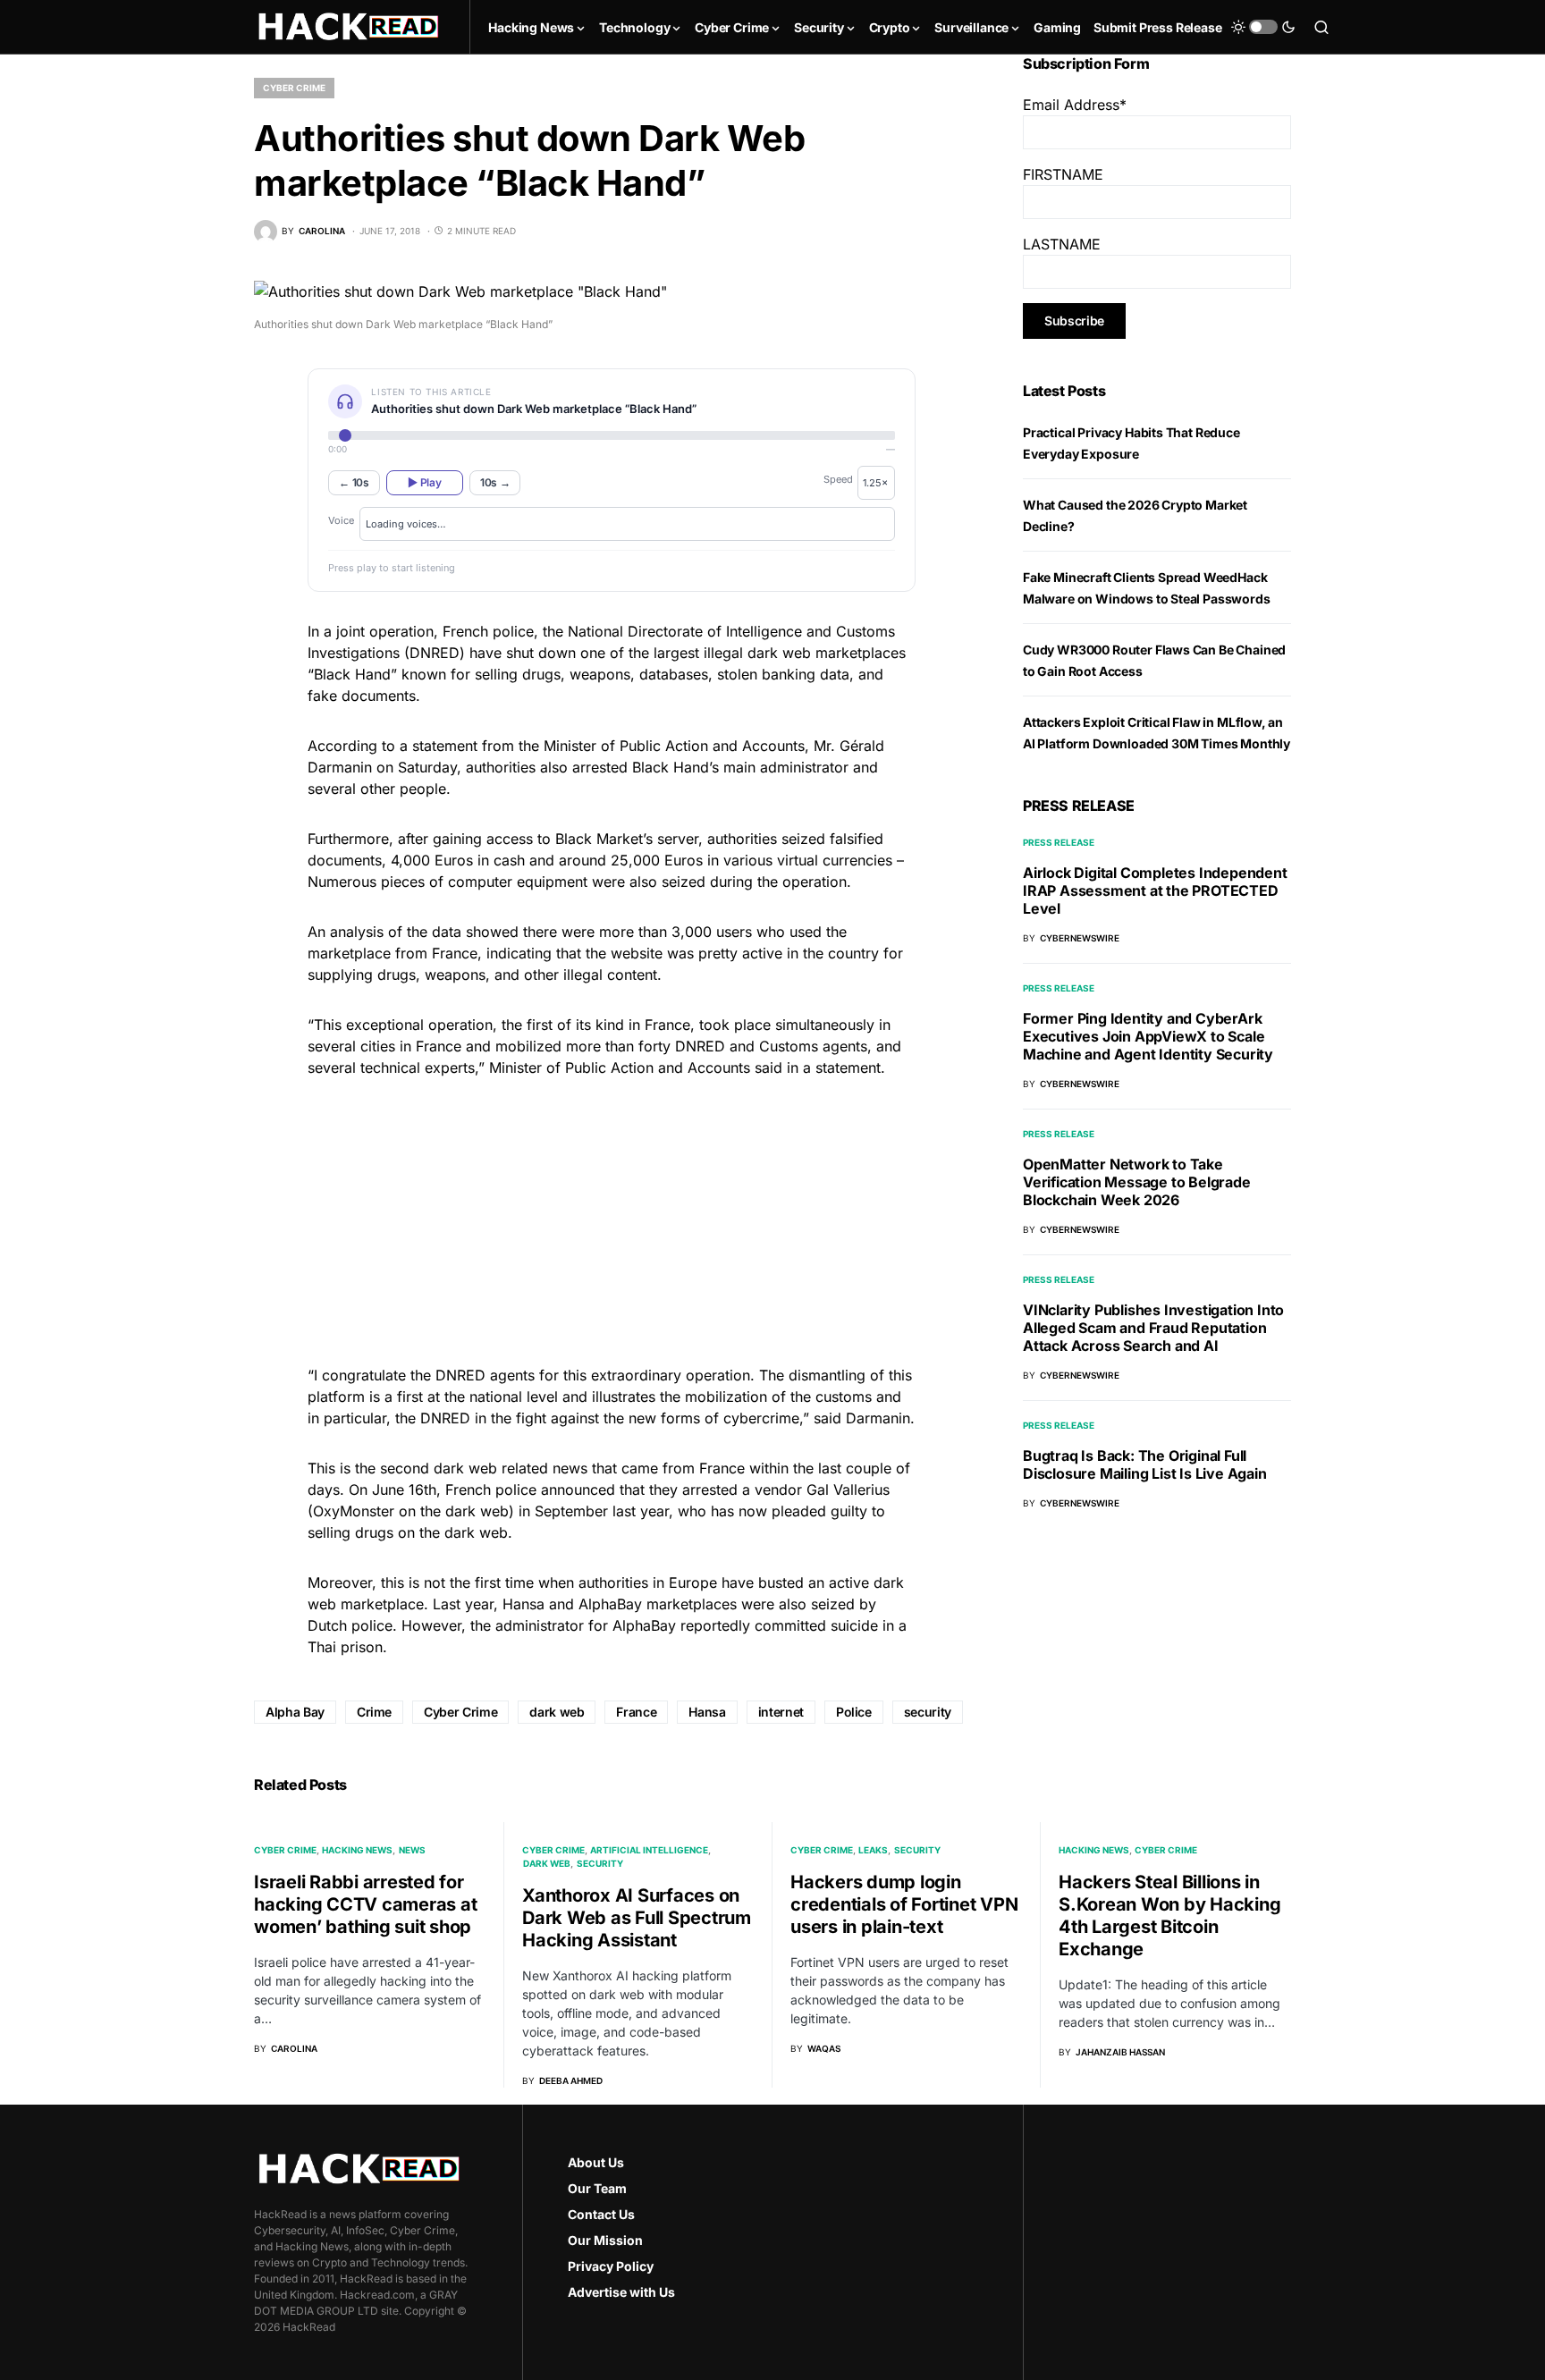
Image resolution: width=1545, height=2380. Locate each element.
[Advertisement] (612, 1219)
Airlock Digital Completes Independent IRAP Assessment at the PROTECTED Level (1155, 890)
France (636, 1712)
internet (781, 1712)
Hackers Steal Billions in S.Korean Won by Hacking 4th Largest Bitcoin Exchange (1169, 1916)
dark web (557, 1712)
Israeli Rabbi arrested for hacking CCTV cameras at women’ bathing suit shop (365, 1904)
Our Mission (605, 2240)
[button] (1263, 27)
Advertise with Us (621, 2292)
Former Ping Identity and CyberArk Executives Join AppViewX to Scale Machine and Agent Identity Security (1148, 1036)
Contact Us (601, 2214)
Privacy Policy (611, 2266)
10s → (495, 482)
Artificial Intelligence (649, 1850)
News (412, 1850)
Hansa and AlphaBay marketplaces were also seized (679, 1604)
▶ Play (424, 482)
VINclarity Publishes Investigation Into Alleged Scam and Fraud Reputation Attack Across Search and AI (1153, 1328)
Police (854, 1712)
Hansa (707, 1712)
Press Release (1059, 842)
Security (600, 1863)
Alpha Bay (295, 1712)
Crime (374, 1712)
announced (578, 1490)
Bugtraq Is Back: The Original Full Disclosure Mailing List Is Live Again (1145, 1464)
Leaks (873, 1850)
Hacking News (357, 1850)
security (928, 1712)
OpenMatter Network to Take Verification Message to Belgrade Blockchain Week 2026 (1137, 1182)
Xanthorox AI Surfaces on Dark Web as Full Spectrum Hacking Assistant (637, 1918)
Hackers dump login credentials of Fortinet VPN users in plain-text (904, 1904)
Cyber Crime (294, 88)
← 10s (354, 482)
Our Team (597, 2188)
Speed (838, 479)
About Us (596, 2162)
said (771, 1068)
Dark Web (547, 1863)
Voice (341, 520)
